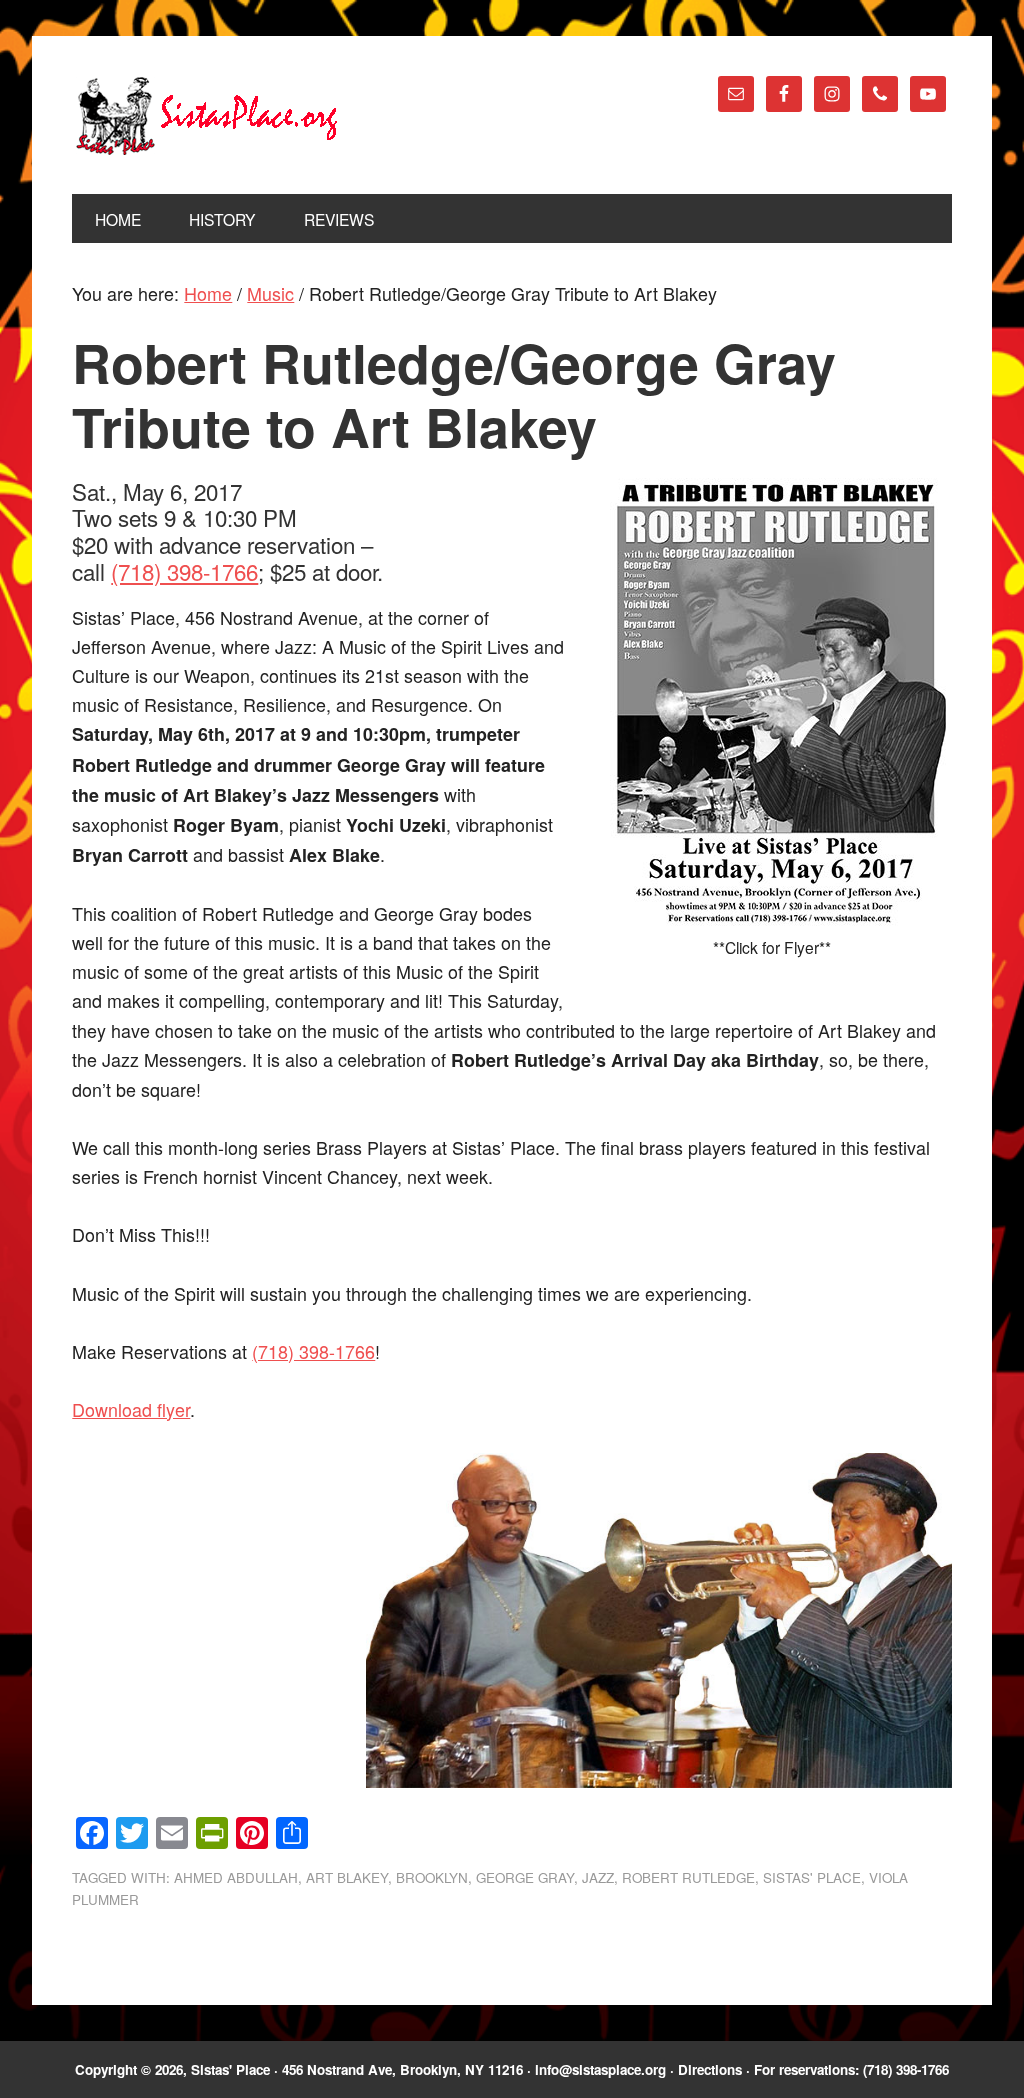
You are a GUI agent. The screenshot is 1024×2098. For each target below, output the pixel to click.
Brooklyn (432, 1877)
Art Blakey (347, 1877)
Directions (710, 2069)
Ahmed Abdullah (236, 1877)
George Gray (525, 1877)
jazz (598, 1877)
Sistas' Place (207, 116)
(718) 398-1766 (184, 571)
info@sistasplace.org (600, 2069)
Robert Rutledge (688, 1877)
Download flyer (131, 1409)
